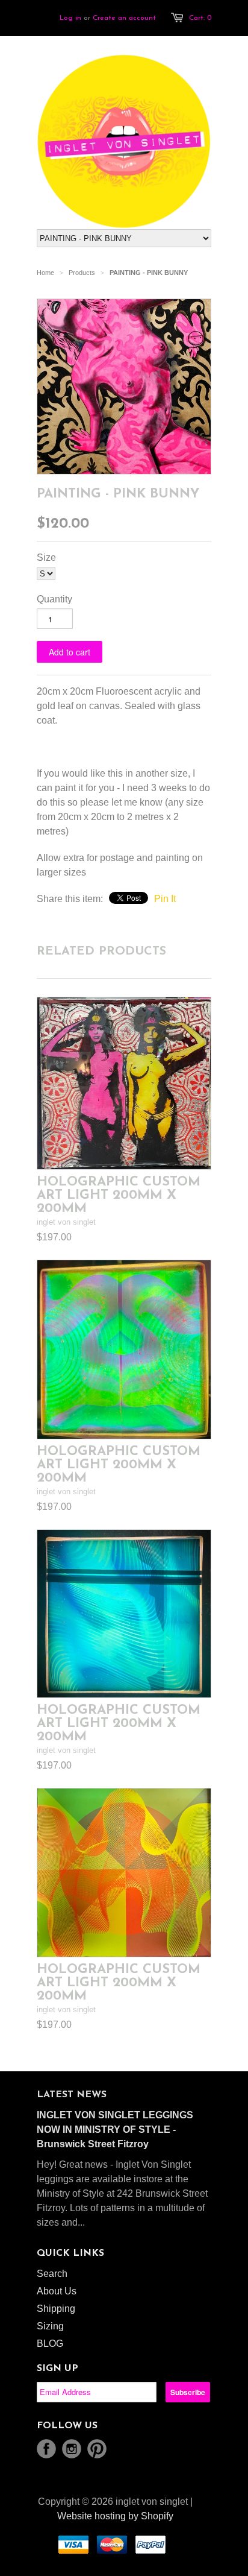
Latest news (72, 2095)
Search (52, 2274)
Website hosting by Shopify (115, 2516)
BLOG (50, 2344)
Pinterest (97, 2449)
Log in (70, 18)
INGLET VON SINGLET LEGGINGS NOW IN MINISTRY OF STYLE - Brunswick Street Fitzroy (115, 2129)
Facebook (46, 2449)
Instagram (72, 2449)
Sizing (50, 2326)
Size (46, 557)
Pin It (165, 899)
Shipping (56, 2309)
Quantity (54, 599)
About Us (57, 2291)
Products (82, 273)
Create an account (124, 18)
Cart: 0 (200, 18)
